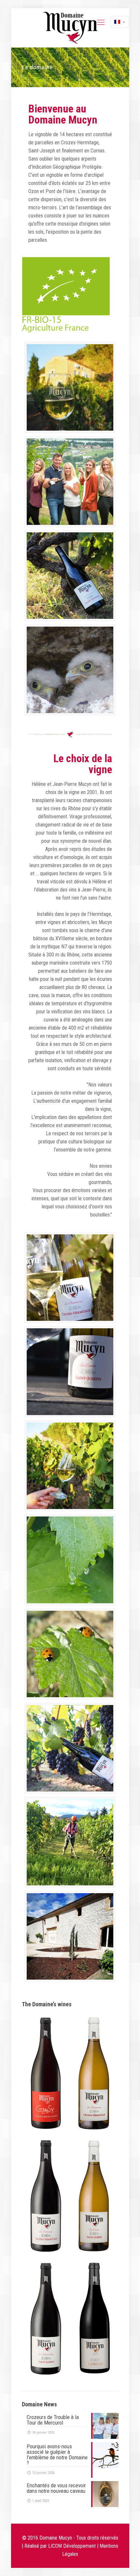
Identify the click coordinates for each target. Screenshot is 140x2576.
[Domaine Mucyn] (70, 28)
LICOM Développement (72, 2546)
